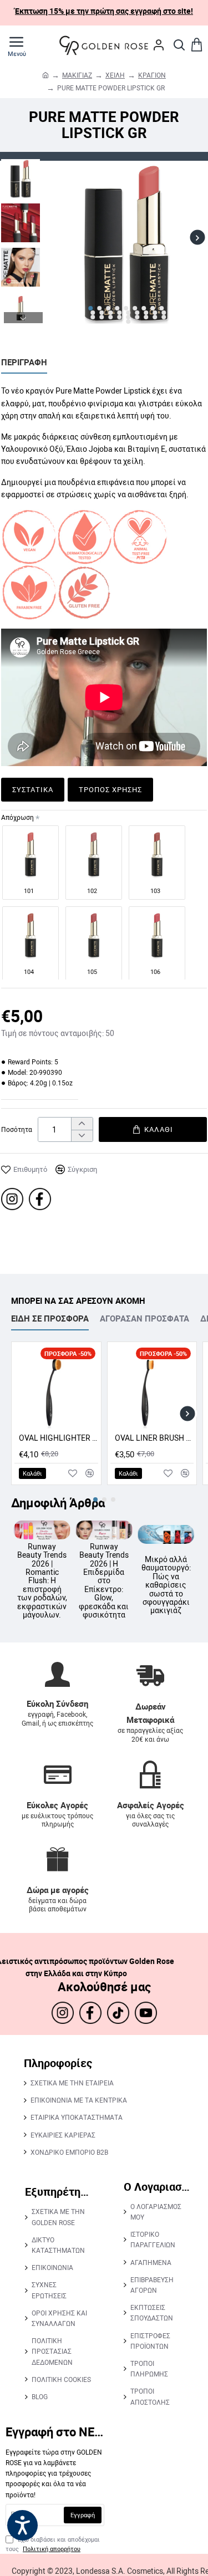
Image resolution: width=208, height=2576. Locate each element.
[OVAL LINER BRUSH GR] (152, 1387)
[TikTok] (118, 2013)
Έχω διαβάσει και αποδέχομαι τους (53, 2544)
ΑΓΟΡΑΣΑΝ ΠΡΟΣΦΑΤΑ (144, 1318)
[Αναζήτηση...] (179, 45)
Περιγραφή (24, 362)
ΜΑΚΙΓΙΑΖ (77, 75)
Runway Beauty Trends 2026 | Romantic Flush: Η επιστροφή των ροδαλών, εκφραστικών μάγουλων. (149, 1581)
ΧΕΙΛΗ (115, 75)
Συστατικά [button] (33, 789)
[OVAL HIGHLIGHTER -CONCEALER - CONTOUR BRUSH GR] (56, 1387)
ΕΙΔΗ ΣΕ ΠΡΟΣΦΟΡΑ (50, 1318)
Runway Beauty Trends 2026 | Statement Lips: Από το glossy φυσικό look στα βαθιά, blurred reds (87, 1582)
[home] (45, 75)
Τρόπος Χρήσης (110, 789)
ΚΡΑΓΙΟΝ (152, 75)
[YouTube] (146, 2013)
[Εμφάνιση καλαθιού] (197, 45)
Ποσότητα (17, 1129)
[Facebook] (90, 2013)
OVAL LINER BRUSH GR (154, 1438)
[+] (82, 1124)
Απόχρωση (17, 817)
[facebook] (40, 1199)
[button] (55, 238)
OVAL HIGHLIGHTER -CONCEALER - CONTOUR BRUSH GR (59, 1438)
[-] (82, 1136)
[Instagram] (12, 1199)
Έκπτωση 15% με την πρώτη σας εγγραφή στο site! (104, 11)
